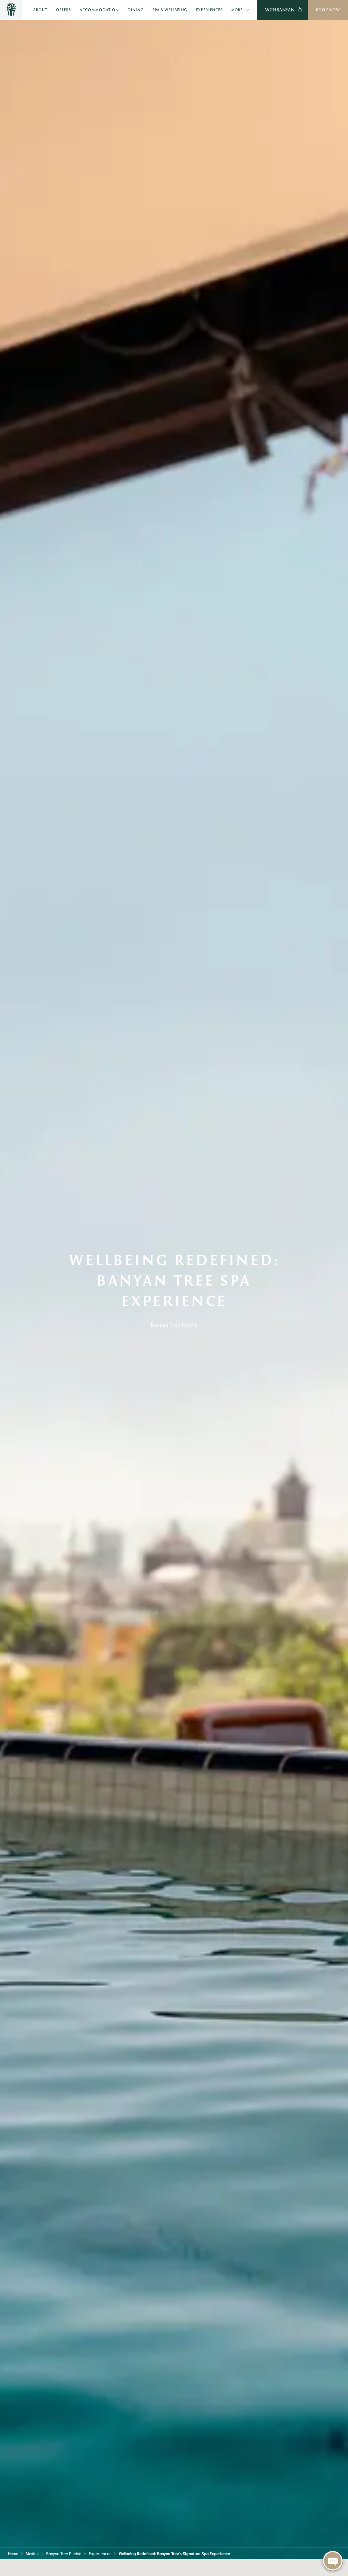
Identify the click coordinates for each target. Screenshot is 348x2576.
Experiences (100, 2553)
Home (13, 2553)
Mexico (32, 2553)
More (237, 10)
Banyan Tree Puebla (64, 2553)
